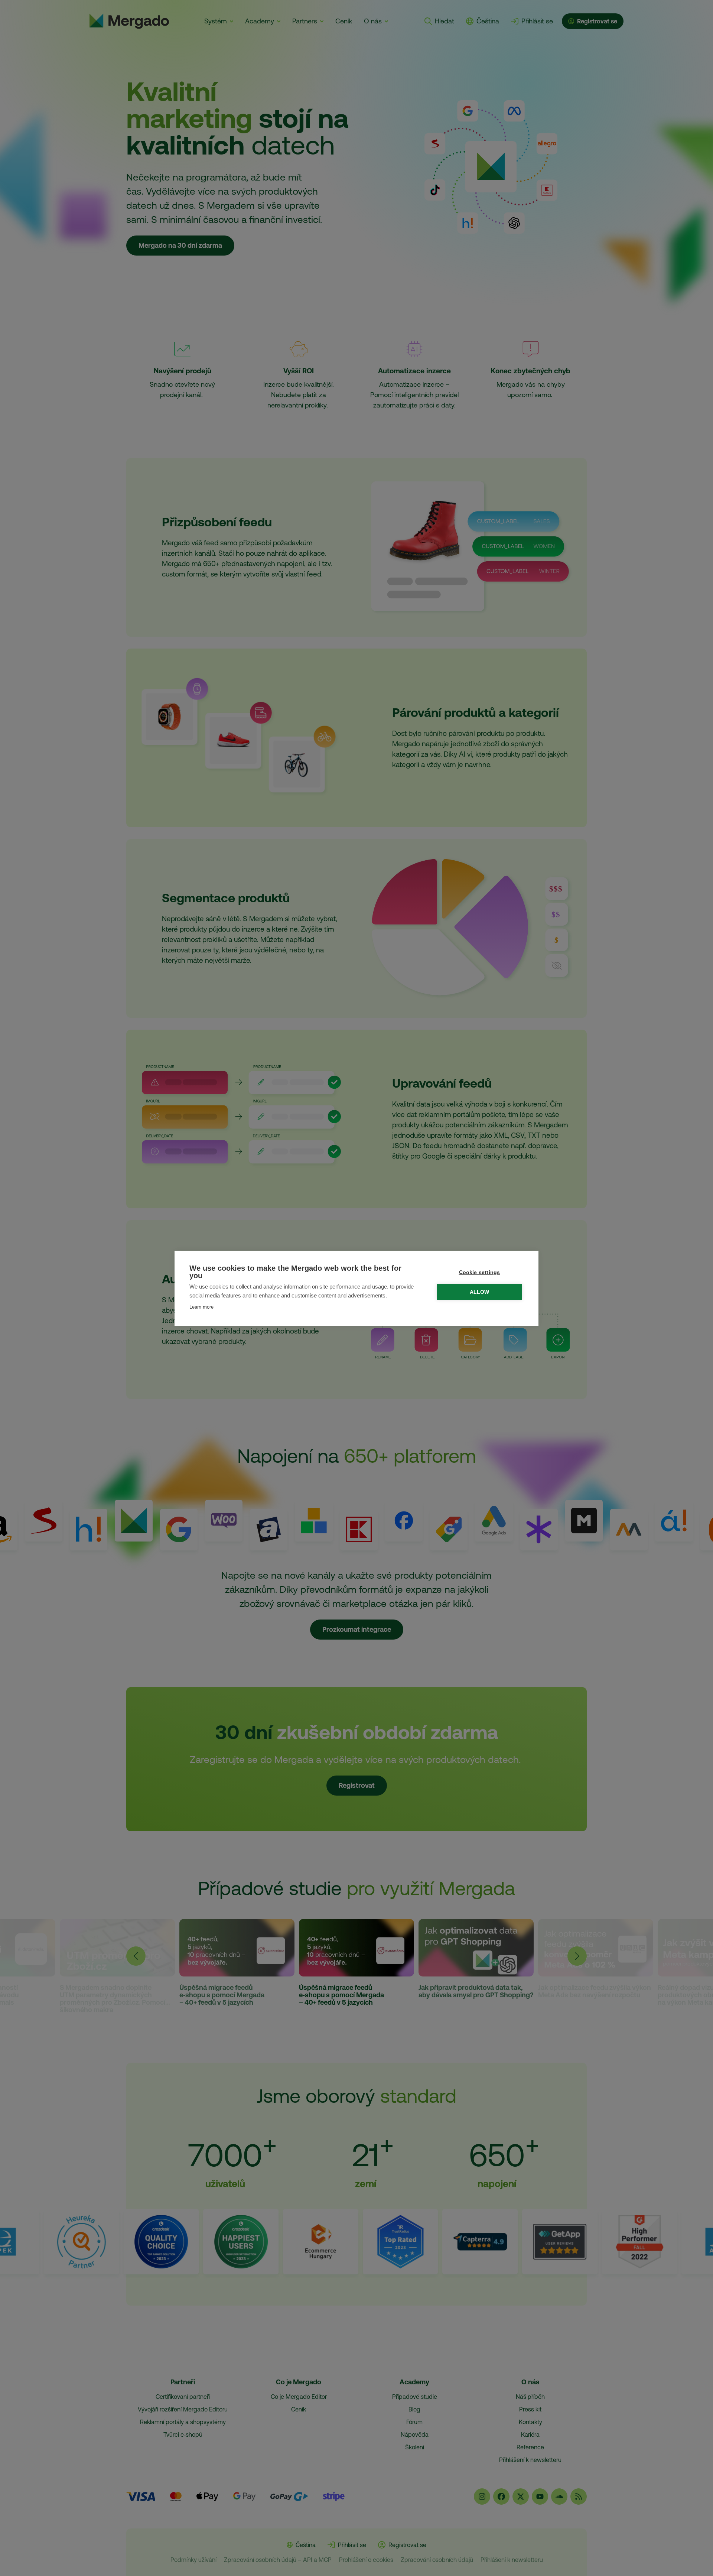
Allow (480, 1292)
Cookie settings (480, 1272)
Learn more (201, 1307)
